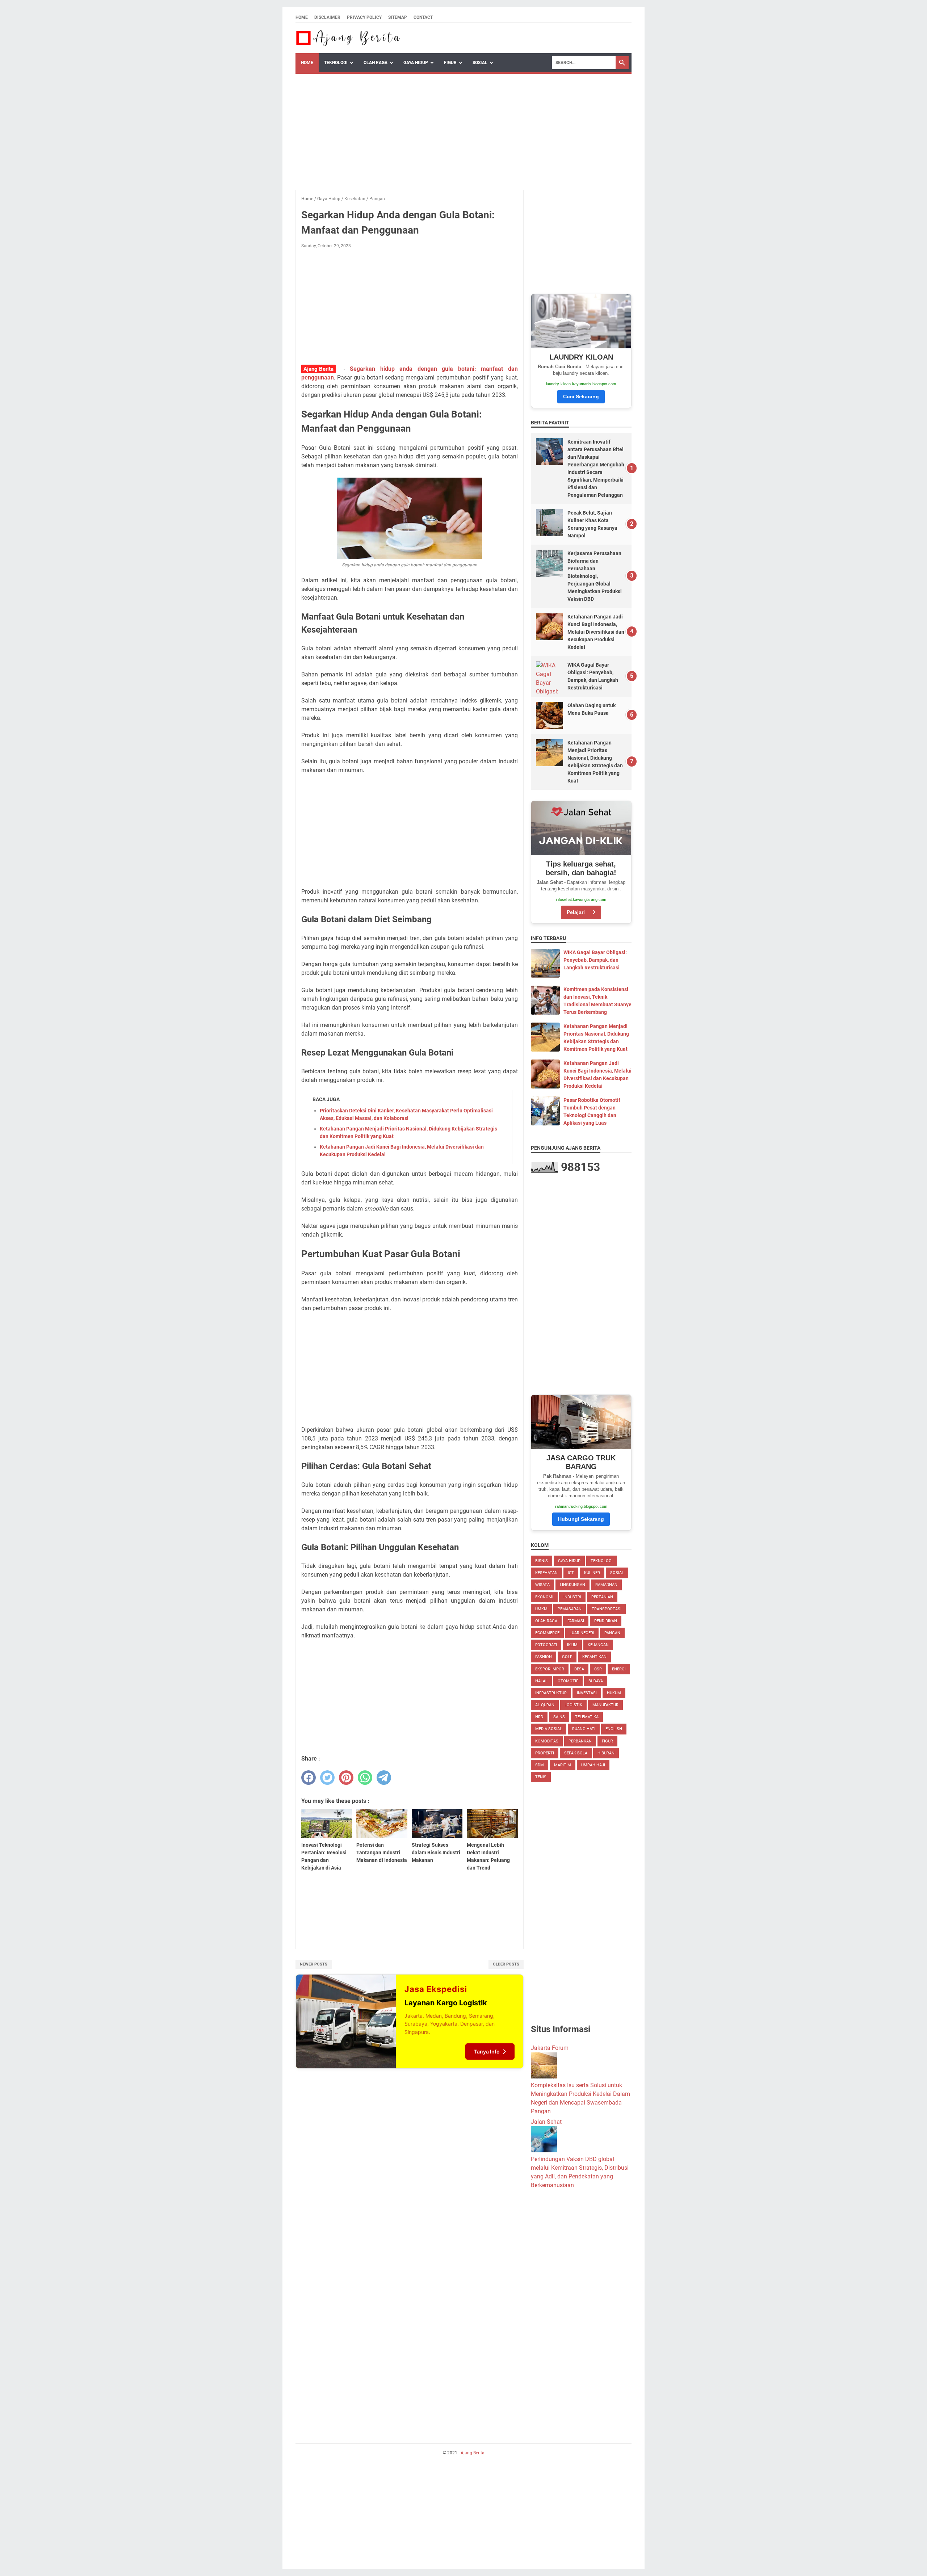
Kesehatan (546, 1573)
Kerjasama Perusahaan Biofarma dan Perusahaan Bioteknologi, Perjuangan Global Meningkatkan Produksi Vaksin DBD (595, 576)
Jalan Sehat (546, 2122)
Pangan (612, 1633)
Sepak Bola (576, 1753)
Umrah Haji (593, 1765)
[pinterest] (346, 1778)
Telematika (587, 1717)
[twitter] (327, 1778)
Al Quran (545, 1705)
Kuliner (592, 1573)
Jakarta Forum (550, 2048)
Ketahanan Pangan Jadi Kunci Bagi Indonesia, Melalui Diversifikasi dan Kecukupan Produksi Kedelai (596, 632)
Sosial (480, 63)
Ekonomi (544, 1597)
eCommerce (547, 1633)
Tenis (541, 1777)
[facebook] (309, 1778)
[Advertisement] (463, 128)
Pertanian (602, 1597)
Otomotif (568, 1681)
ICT (571, 1573)
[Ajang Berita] (349, 38)
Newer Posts (314, 1964)
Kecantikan (594, 1657)
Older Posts (506, 1964)
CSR (598, 1669)
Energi (619, 1669)
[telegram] (384, 1778)
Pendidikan (606, 1621)
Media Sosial (549, 1729)
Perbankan (580, 1741)
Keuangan (598, 1645)
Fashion (544, 1657)
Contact (423, 17)
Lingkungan (572, 1585)
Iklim (572, 1645)
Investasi (587, 1693)
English (614, 1729)
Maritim (563, 1765)
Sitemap (398, 17)
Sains (559, 1717)
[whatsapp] (365, 1778)
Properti (545, 1753)
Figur (450, 63)
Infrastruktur (551, 1693)
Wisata (542, 1585)
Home (302, 17)
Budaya (596, 1681)
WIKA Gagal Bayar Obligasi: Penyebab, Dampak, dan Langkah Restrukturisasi (595, 960)
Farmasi (576, 1621)
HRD (539, 1717)
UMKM (541, 1609)
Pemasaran (570, 1609)
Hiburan (606, 1753)
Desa (579, 1669)
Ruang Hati (584, 1729)
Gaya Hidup (416, 63)
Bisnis (542, 1561)
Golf (567, 1657)
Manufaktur (605, 1705)
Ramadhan (606, 1585)
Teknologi (336, 63)
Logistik (573, 1705)
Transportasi (607, 1609)
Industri (572, 1597)
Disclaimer (327, 17)
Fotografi (546, 1645)
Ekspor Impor (550, 1669)
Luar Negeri (582, 1633)
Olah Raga (376, 63)
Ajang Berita (473, 2453)
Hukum (614, 1693)
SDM (540, 1765)
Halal (541, 1681)
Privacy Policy (364, 17)
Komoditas (547, 1741)
